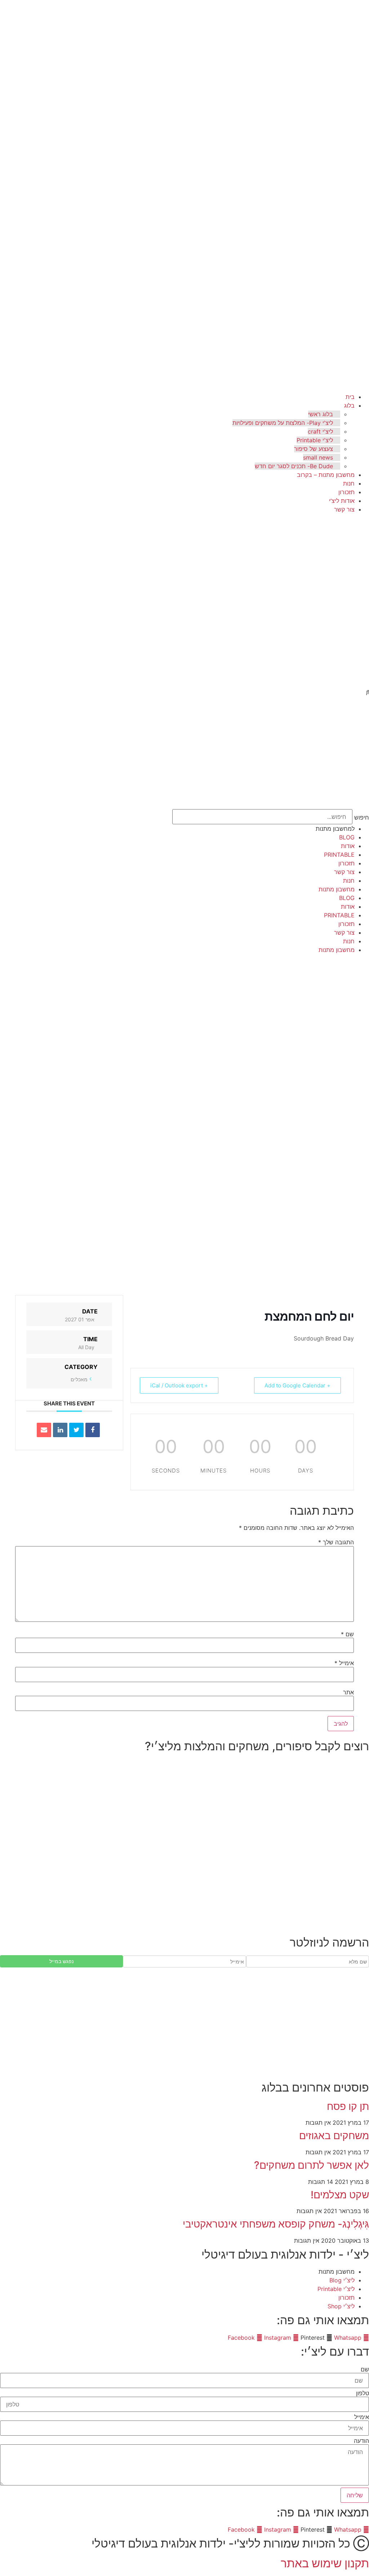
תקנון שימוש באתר (325, 2563)
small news (318, 457)
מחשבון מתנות (337, 889)
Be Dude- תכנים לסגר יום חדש (294, 466)
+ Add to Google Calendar (297, 1385)
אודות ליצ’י (342, 501)
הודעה (361, 2441)
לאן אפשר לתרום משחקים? (312, 2165)
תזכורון (346, 492)
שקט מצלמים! (340, 2195)
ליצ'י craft (320, 431)
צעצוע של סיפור (314, 449)
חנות (349, 483)
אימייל (344, 1663)
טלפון (363, 2393)
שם (347, 1634)
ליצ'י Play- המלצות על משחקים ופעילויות (283, 423)
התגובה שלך (336, 1542)
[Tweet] (76, 1430)
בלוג (349, 405)
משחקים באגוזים (334, 2136)
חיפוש (362, 817)
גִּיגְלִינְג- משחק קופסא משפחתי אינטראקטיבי (276, 2224)
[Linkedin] (60, 1430)
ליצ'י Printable (315, 440)
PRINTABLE (339, 855)
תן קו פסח (348, 2106)
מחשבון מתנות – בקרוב (326, 475)
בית (350, 397)
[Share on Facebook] (93, 1430)
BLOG (347, 837)
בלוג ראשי (321, 414)
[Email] (44, 1430)
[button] (364, 693)
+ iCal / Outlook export (179, 1385)
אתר (348, 1692)
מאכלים (79, 1379)
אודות (348, 846)
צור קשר (344, 509)
